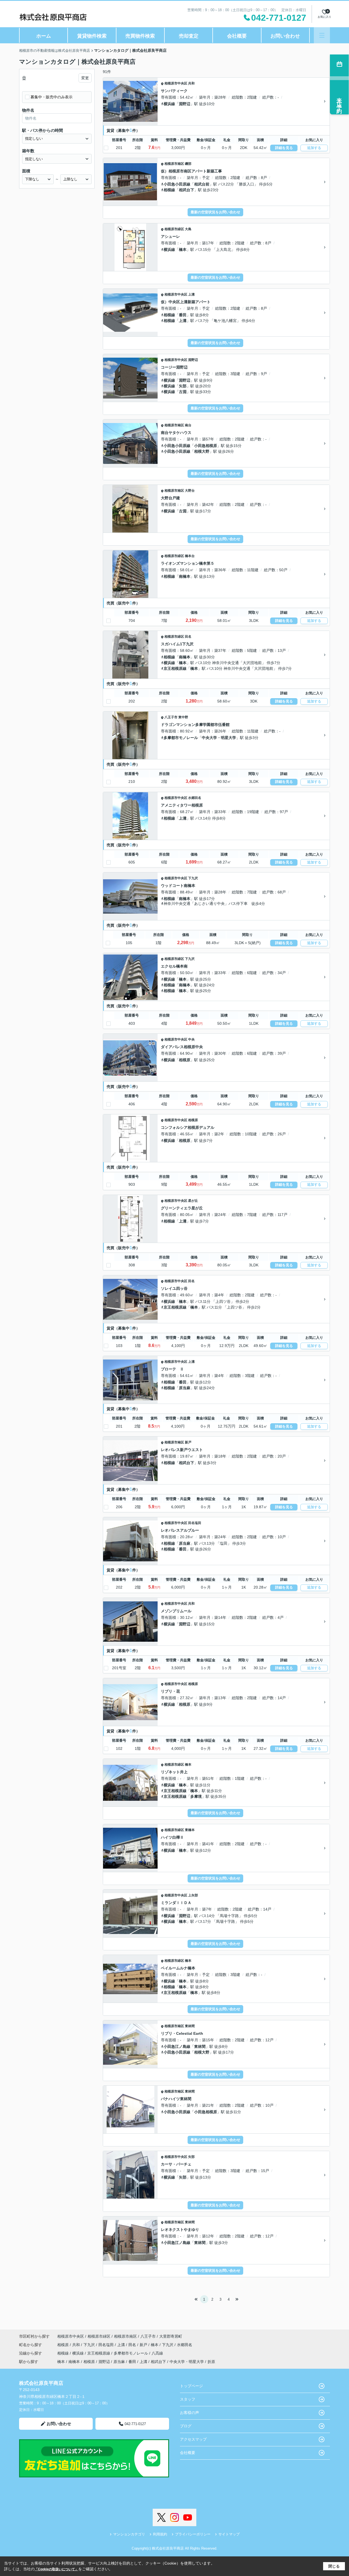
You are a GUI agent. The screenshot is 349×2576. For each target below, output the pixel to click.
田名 (188, 637)
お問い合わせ (285, 36)
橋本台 (190, 556)
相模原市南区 (174, 164)
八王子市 (171, 717)
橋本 (183, 250)
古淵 (183, 392)
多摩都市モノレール (181, 738)
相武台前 (202, 184)
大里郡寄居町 (171, 2336)
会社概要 (237, 36)
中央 (191, 1039)
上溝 (191, 294)
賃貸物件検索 (92, 36)
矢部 (183, 386)
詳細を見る (284, 148)
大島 (188, 229)
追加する (314, 148)
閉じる (334, 2566)
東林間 (190, 2026)
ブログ (186, 2426)
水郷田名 (195, 798)
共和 (191, 83)
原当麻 (185, 1388)
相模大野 (202, 451)
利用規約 (160, 2534)
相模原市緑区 (174, 229)
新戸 (188, 1442)
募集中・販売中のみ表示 (52, 97)
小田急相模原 (206, 446)
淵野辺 (185, 104)
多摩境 (196, 1796)
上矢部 (193, 1895)
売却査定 (189, 36)
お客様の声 (189, 2413)
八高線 (157, 2353)
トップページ (191, 2386)
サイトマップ (229, 2534)
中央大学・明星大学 (219, 738)
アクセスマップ (193, 2439)
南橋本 (185, 576)
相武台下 (186, 190)
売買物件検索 (140, 36)
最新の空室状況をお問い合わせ (215, 212)
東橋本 (190, 1830)
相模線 (169, 190)
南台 (188, 425)
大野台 (190, 491)
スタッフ (188, 2399)
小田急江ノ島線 (177, 2046)
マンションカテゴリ (129, 2534)
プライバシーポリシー (193, 2534)
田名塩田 (195, 1523)
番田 (183, 315)
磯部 (188, 164)
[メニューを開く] (322, 35)
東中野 (183, 717)
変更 (85, 78)
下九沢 (193, 878)
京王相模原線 (175, 668)
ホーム (44, 36)
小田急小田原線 (177, 184)
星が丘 (193, 1201)
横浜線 (169, 104)
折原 (211, 2362)
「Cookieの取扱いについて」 (56, 2569)
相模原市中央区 (176, 83)
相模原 (185, 1060)
